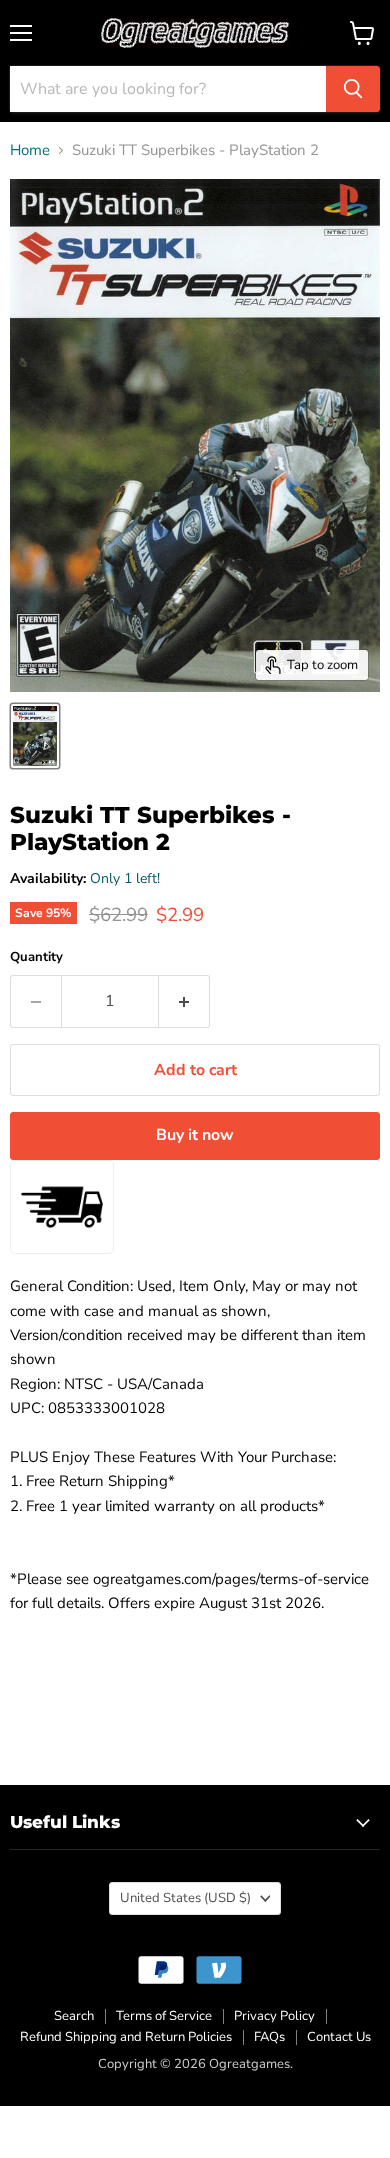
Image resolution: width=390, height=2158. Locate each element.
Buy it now (195, 1135)
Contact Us (339, 2037)
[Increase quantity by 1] (184, 1001)
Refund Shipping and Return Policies (126, 2037)
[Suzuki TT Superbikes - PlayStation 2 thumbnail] (35, 736)
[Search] (353, 89)
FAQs (269, 2037)
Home (30, 150)
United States (185, 1898)
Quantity (36, 957)
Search (74, 2016)
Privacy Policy (274, 2016)
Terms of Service (164, 2016)
